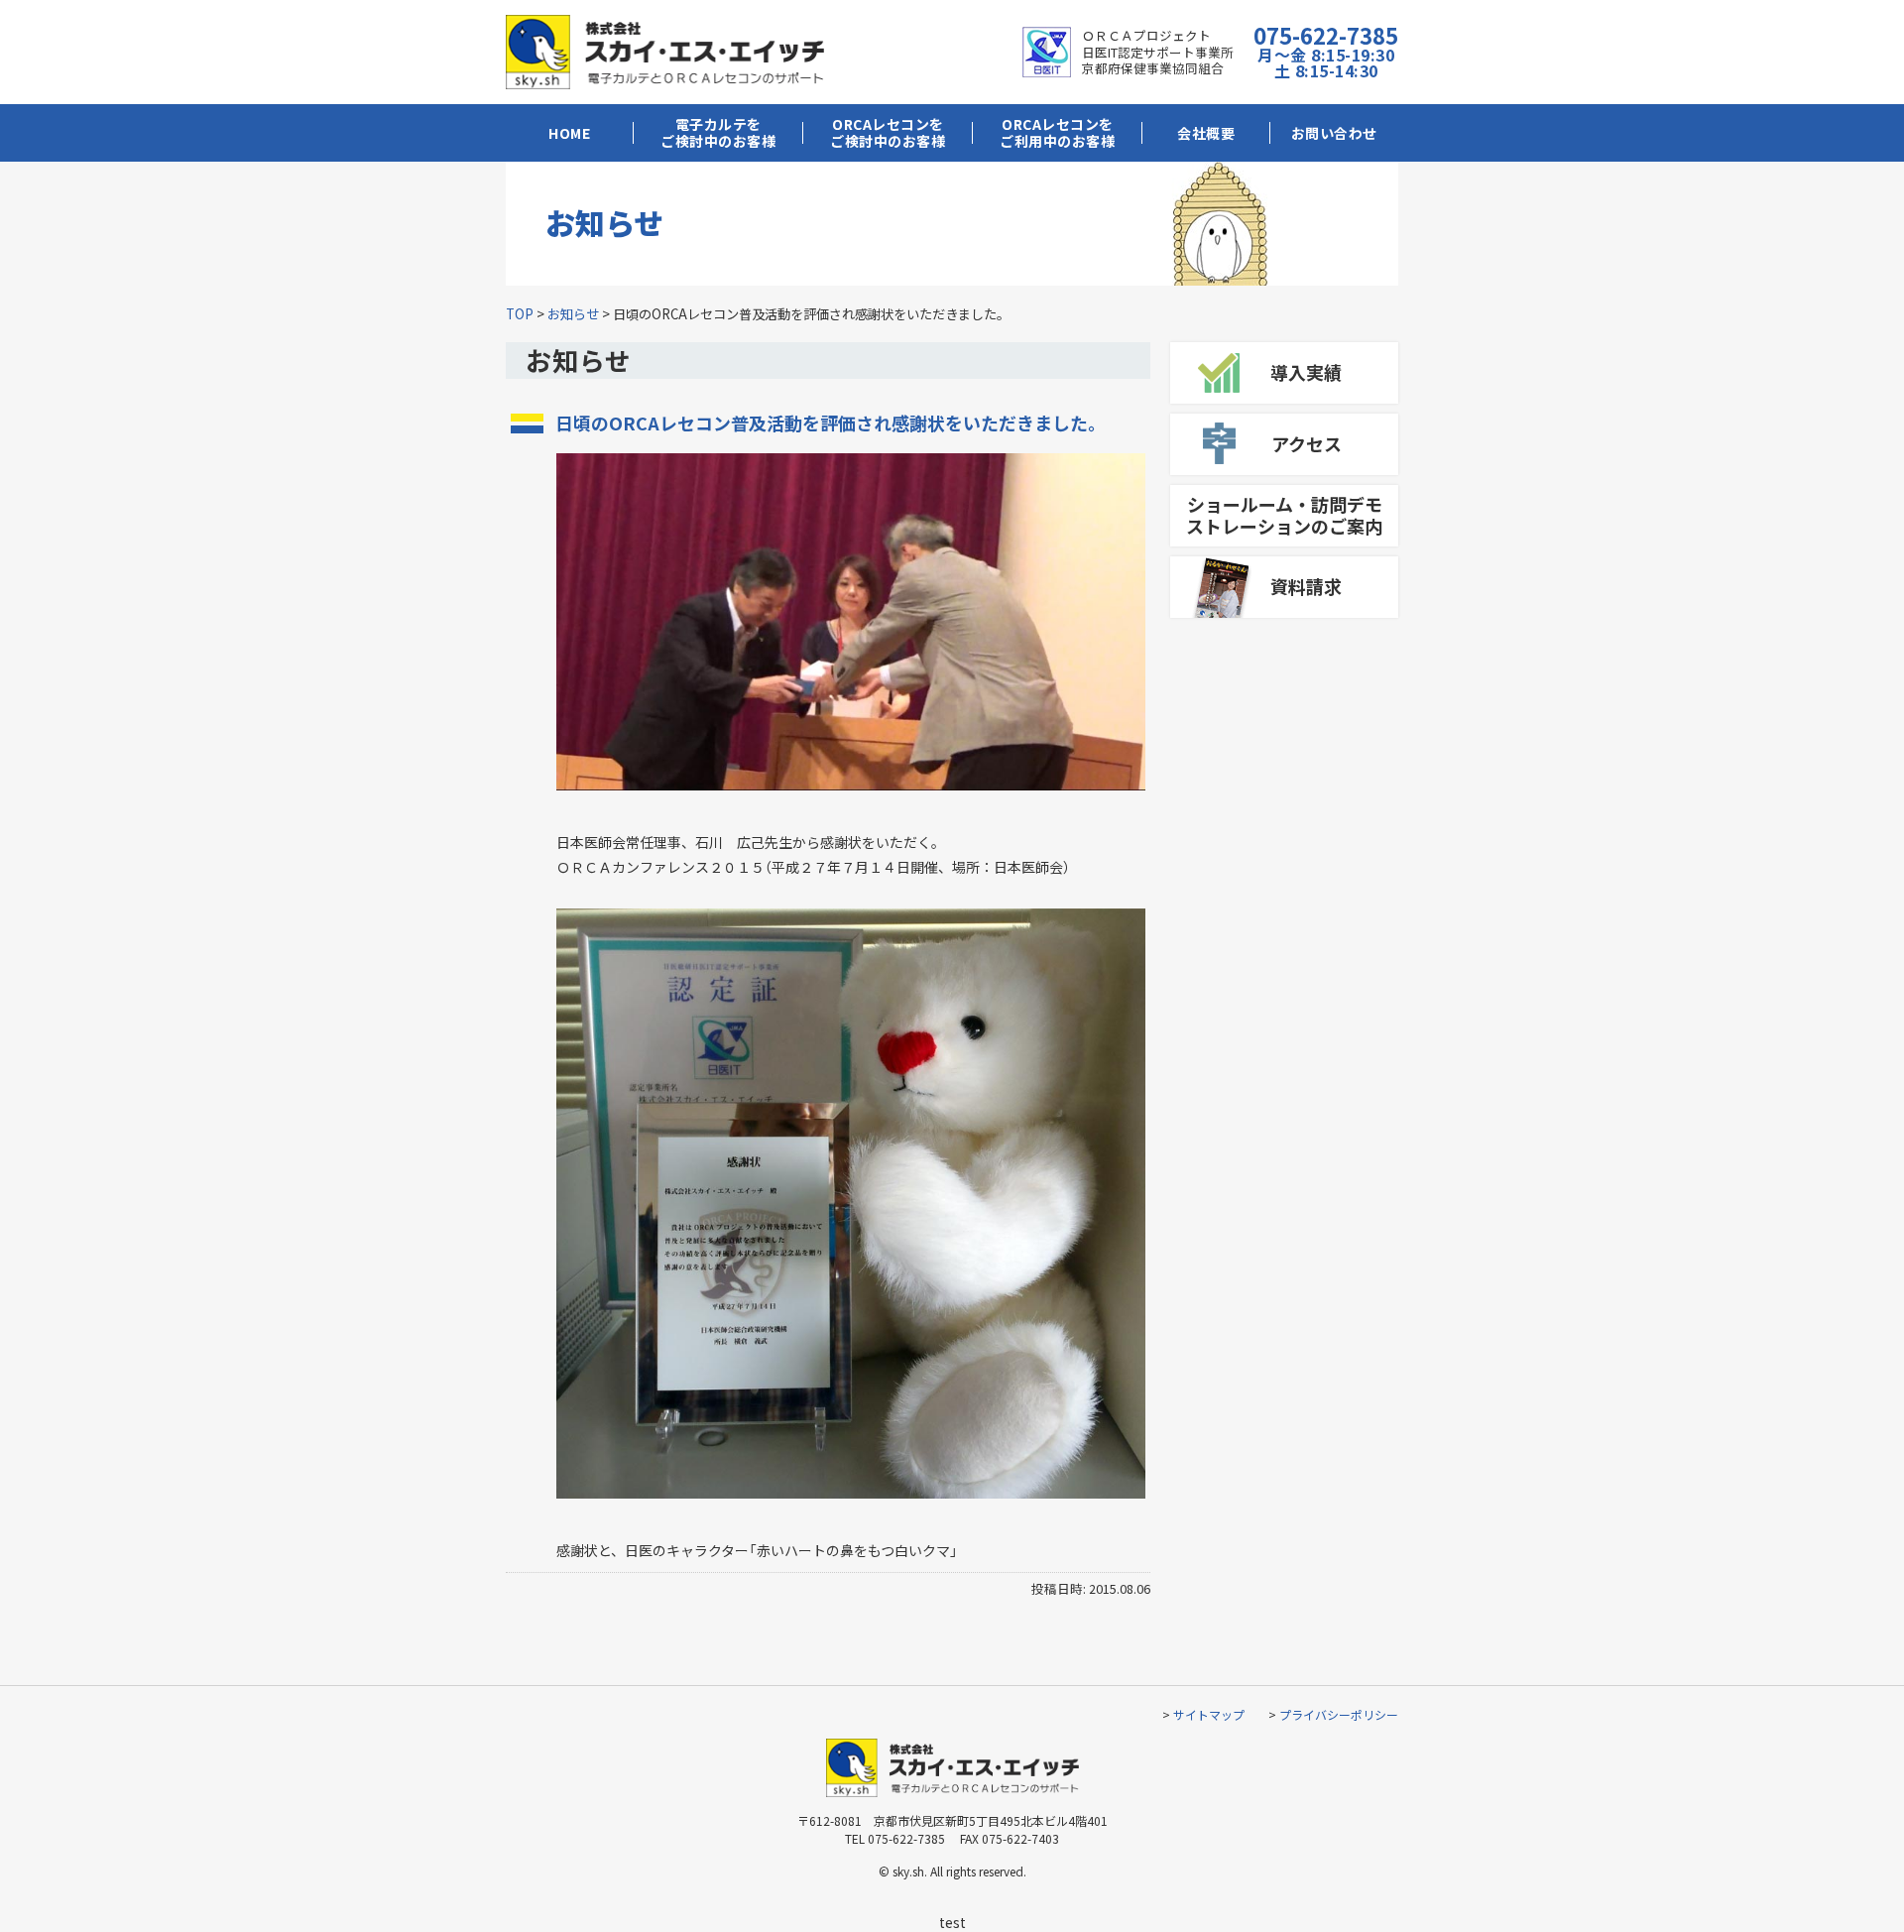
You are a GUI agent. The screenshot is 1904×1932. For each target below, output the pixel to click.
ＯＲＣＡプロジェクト (1146, 35)
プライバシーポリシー (1339, 1715)
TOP (520, 314)
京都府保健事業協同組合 (1153, 68)
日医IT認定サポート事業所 (1158, 52)
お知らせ (573, 314)
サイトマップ (1209, 1715)
